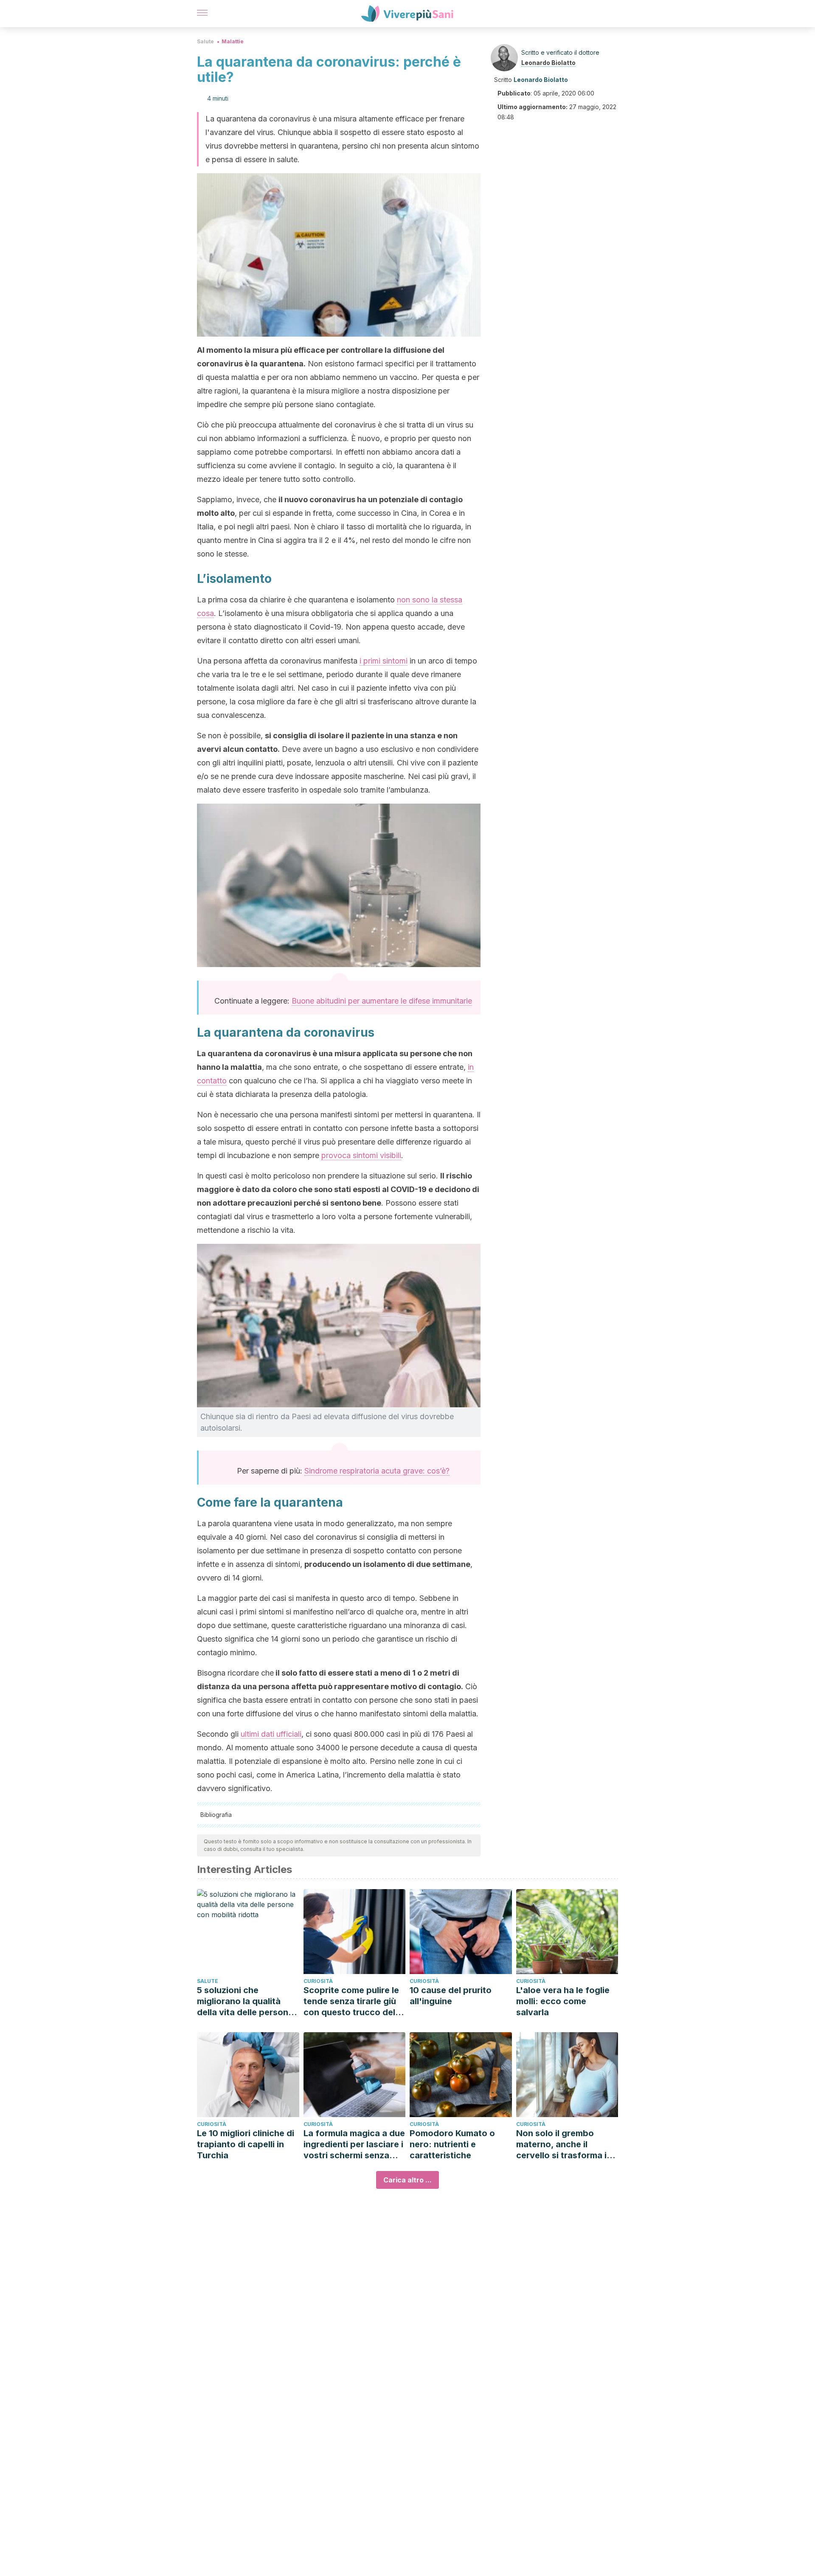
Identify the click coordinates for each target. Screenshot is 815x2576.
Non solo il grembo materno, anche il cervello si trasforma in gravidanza (564, 2144)
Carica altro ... (407, 2180)
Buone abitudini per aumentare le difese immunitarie (382, 1001)
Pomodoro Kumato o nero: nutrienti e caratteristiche (452, 2144)
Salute (205, 41)
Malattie (233, 41)
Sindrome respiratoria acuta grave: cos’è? (377, 1471)
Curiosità (318, 1981)
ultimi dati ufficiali (271, 1734)
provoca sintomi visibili (361, 1155)
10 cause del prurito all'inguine (451, 1996)
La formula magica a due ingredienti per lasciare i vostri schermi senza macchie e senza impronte (354, 2144)
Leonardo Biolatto (548, 63)
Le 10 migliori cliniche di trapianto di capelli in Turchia (246, 2144)
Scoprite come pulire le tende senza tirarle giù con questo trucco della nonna (353, 2001)
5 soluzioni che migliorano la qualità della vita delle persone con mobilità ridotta (245, 2001)
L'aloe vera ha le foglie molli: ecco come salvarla (563, 2001)
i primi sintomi (384, 661)
